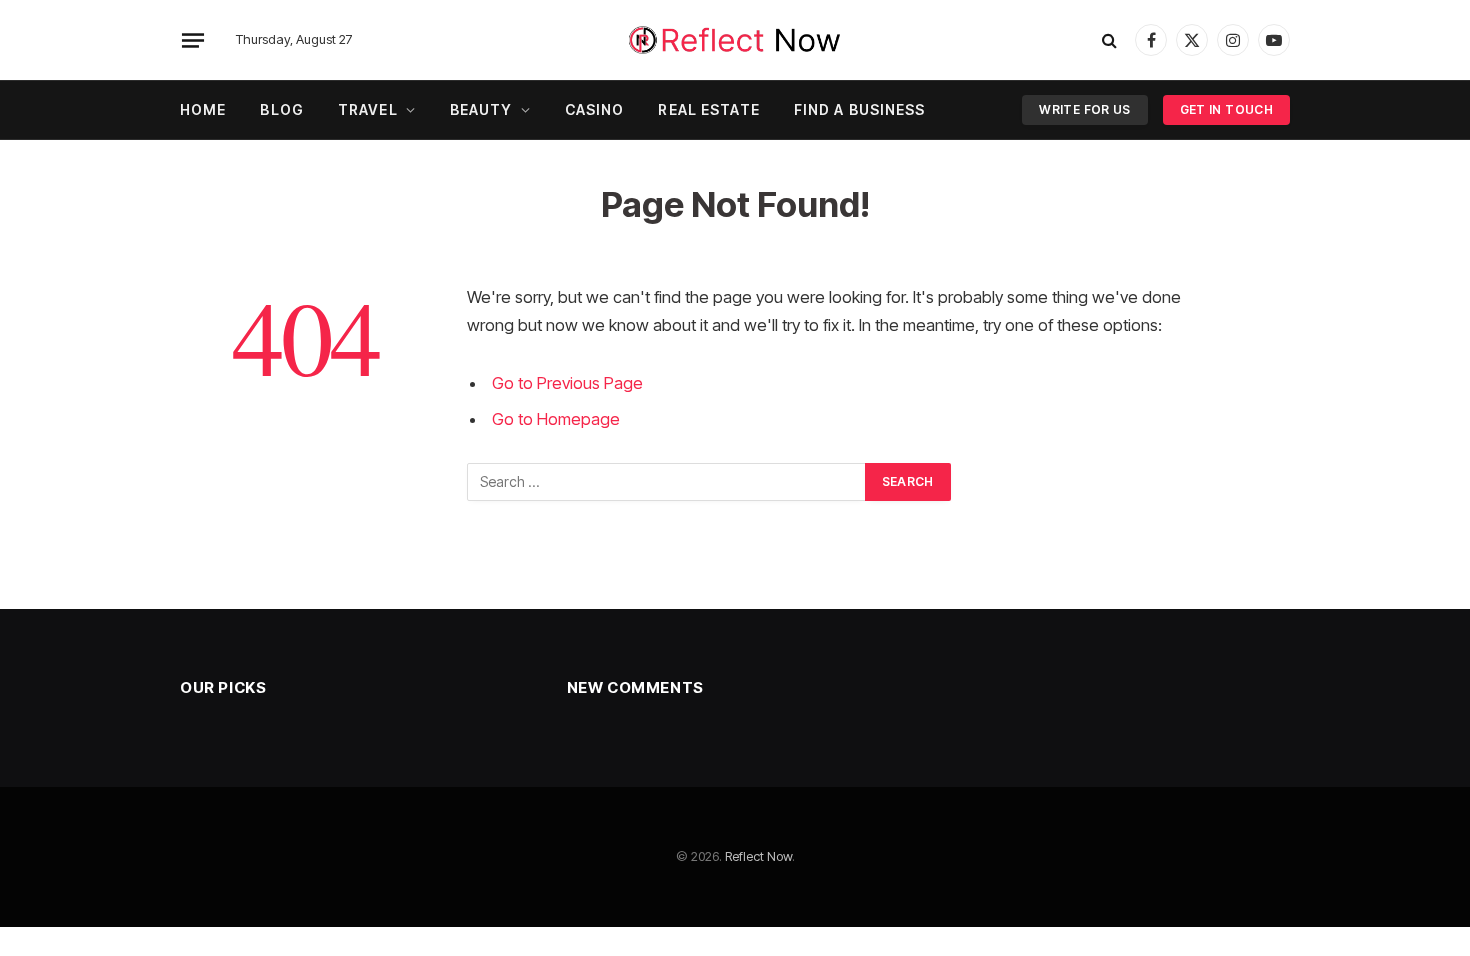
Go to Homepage (556, 419)
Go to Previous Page (567, 383)
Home (203, 109)
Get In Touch (1226, 109)
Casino (595, 109)
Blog (281, 109)
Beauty (481, 109)
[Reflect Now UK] (735, 40)
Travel (368, 109)
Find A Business (860, 109)
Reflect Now (758, 856)
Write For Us (1084, 109)
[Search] (1109, 40)
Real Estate (708, 109)
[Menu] (193, 40)
